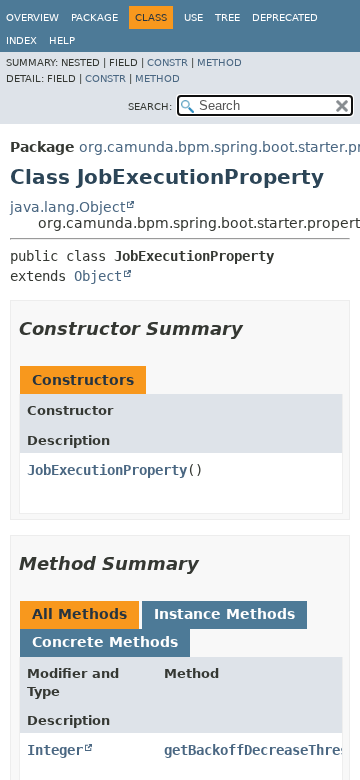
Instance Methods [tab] (224, 614)
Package (94, 17)
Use (193, 17)
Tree (227, 17)
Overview (32, 17)
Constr (167, 62)
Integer (55, 750)
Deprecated (285, 17)
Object (98, 276)
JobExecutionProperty (107, 470)
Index (21, 40)
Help (62, 40)
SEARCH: (150, 106)
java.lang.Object (67, 207)
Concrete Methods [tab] (105, 642)
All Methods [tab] (79, 614)
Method (219, 62)
